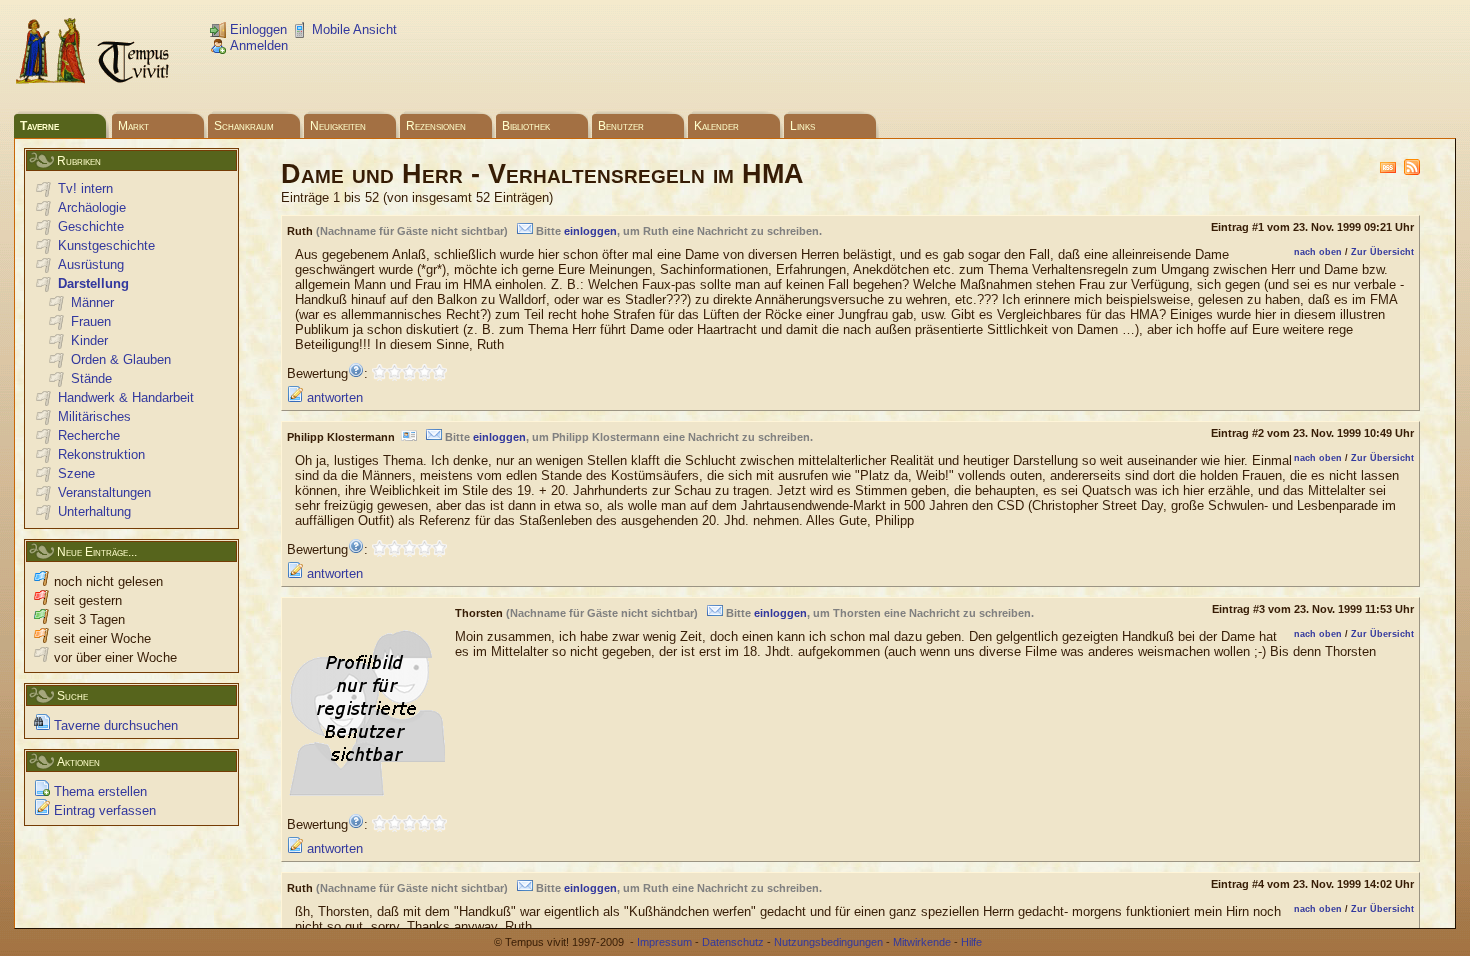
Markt (133, 126)
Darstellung (93, 283)
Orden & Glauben (121, 359)
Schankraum (244, 126)
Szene (76, 473)
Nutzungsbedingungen (828, 942)
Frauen (91, 321)
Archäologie (92, 207)
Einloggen (256, 29)
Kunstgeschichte (106, 245)
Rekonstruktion (101, 454)
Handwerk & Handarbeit (126, 397)
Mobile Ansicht (352, 29)
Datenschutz (733, 942)
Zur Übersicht (1382, 252)
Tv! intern (85, 188)
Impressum (664, 942)
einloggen (590, 231)
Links (802, 126)
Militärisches (94, 416)
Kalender (716, 126)
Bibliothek (526, 126)
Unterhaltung (94, 511)
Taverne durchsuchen (114, 725)
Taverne (39, 126)
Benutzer (621, 126)
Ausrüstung (91, 264)
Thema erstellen (98, 791)
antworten (333, 397)
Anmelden (257, 45)
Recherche (89, 435)
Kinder (89, 340)
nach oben (1318, 252)
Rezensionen (436, 126)
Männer (92, 302)
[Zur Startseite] (94, 80)
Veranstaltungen (104, 492)
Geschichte (91, 226)
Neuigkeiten (338, 126)
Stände (91, 378)
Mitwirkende (922, 942)
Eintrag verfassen (103, 810)
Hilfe (971, 942)
